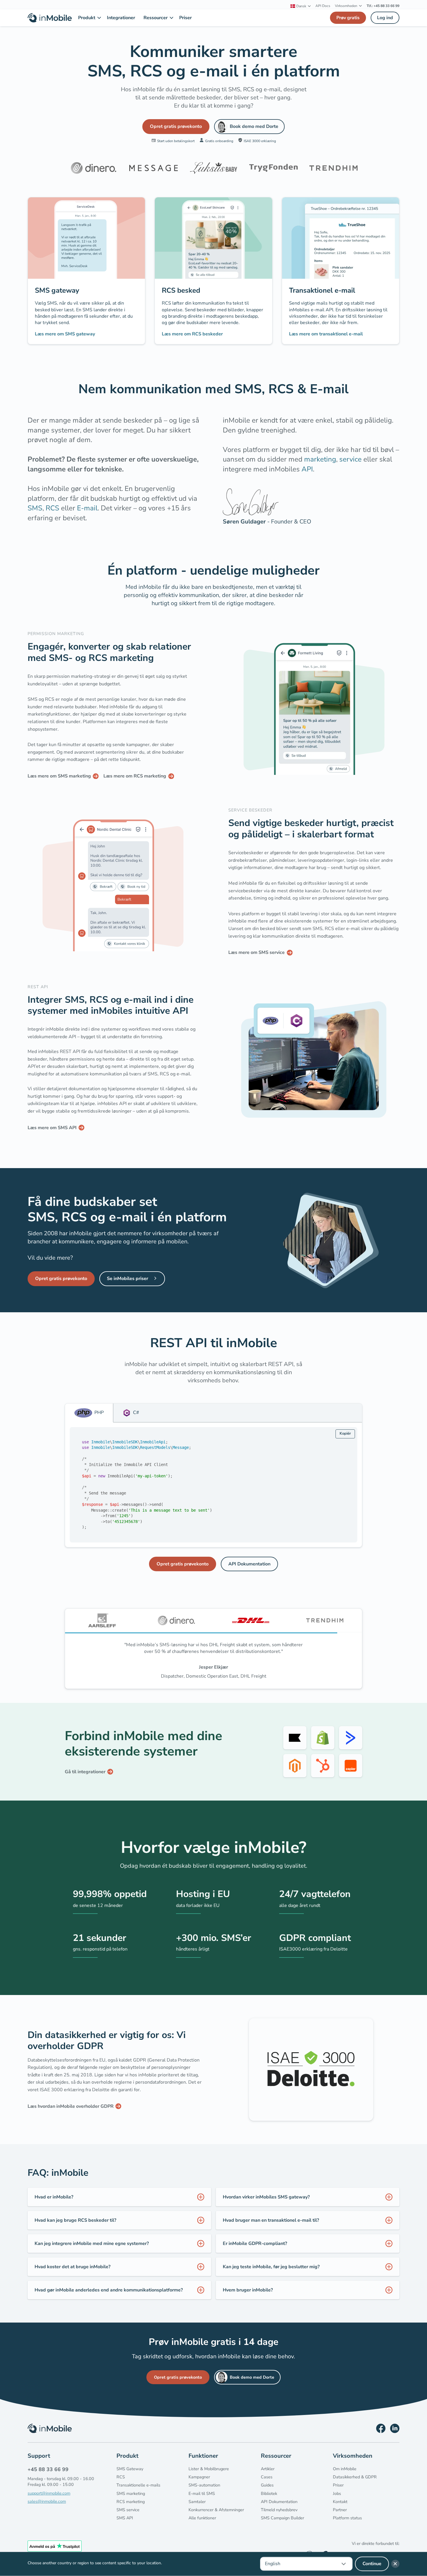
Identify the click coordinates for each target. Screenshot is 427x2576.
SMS (35, 508)
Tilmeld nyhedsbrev (279, 2516)
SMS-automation (204, 2492)
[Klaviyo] (295, 1744)
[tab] (89, 1413)
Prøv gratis (348, 18)
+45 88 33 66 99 (48, 2476)
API (307, 469)
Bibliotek (269, 2500)
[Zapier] (351, 1772)
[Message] (153, 168)
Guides (267, 2492)
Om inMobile (345, 2475)
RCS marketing (131, 2508)
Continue (372, 2564)
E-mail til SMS (202, 2500)
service (350, 459)
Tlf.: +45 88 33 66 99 (383, 6)
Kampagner (199, 2484)
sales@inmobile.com (47, 2508)
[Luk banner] (395, 2564)
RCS (52, 508)
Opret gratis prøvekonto (176, 126)
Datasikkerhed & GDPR (355, 2484)
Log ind (385, 18)
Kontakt (340, 2508)
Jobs (337, 2500)
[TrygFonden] (273, 168)
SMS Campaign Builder (282, 2524)
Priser (338, 2492)
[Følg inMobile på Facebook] (381, 2435)
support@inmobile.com (49, 2500)
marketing (320, 459)
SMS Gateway (130, 2475)
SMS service (128, 2516)
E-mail (87, 508)
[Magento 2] (295, 1772)
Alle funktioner (202, 2524)
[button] (301, 6)
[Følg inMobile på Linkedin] (395, 2435)
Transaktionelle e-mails (138, 2492)
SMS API (125, 2524)
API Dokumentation (249, 1564)
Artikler (268, 2475)
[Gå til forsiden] (50, 18)
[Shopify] (323, 1744)
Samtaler (197, 2508)
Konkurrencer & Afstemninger (216, 2516)
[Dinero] (94, 168)
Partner (340, 2516)
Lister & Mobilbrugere (209, 2475)
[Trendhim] (333, 168)
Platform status (347, 2524)
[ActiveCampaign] (351, 1744)
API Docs (323, 6)
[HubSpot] (323, 1772)
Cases (267, 2484)
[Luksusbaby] (214, 168)
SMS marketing (131, 2500)
